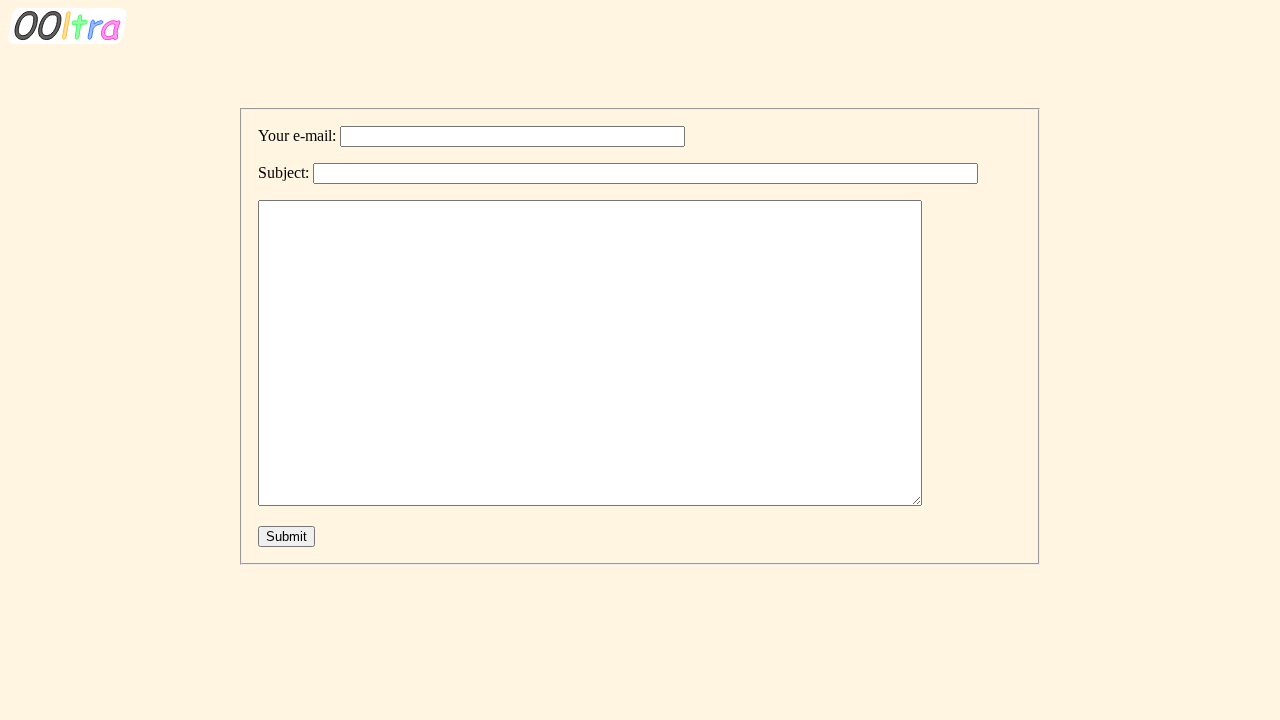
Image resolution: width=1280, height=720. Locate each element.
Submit (286, 536)
